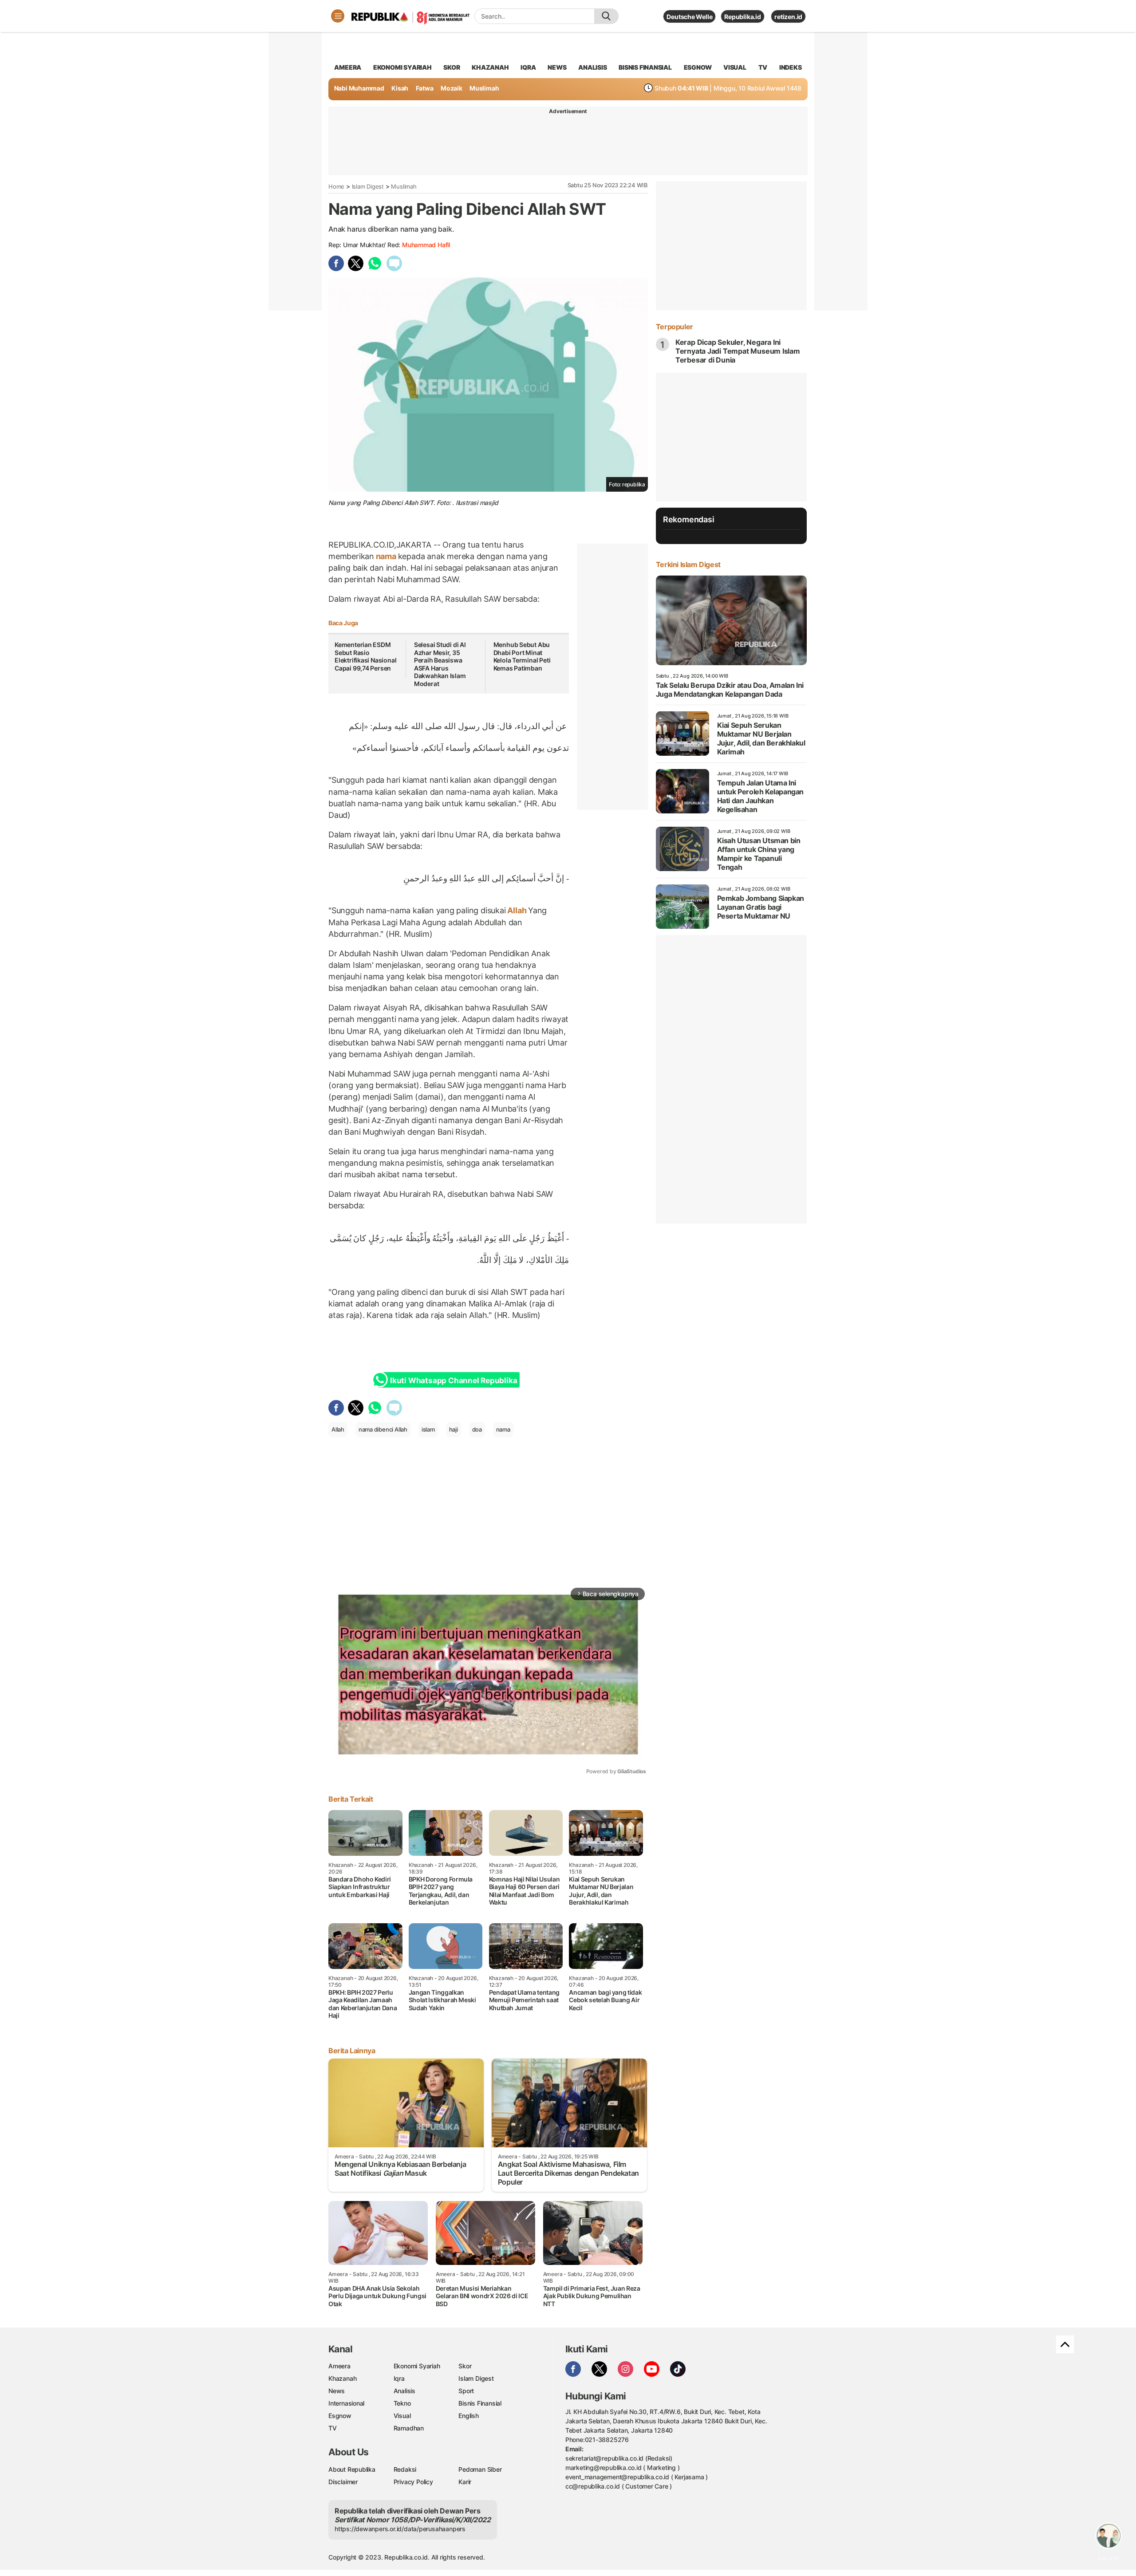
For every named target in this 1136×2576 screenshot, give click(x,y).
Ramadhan (409, 2428)
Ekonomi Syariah (402, 67)
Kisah (400, 88)
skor (452, 67)
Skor (465, 2366)
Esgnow (340, 2416)
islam (428, 1429)
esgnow (698, 67)
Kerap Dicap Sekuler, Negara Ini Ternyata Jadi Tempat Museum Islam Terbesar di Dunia (738, 351)
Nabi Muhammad (359, 88)
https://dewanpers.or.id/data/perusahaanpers (400, 2529)
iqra (528, 67)
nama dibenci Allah (383, 1429)
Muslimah (484, 88)
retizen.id (788, 17)
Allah (517, 910)
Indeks (791, 67)
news (557, 67)
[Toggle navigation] (338, 16)
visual (735, 67)
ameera (348, 67)
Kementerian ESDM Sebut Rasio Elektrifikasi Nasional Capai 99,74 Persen (365, 656)
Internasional (346, 2403)
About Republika (352, 2469)
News (337, 2391)
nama (386, 556)
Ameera (339, 2366)
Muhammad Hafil (426, 245)
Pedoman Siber (480, 2469)
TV (763, 67)
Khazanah (342, 2378)
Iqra (399, 2378)
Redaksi (405, 2469)
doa (477, 1429)
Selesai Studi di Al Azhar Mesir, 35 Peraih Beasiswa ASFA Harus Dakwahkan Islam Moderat (440, 664)
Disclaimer (343, 2482)
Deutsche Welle (689, 17)
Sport (466, 2391)
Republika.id (742, 17)
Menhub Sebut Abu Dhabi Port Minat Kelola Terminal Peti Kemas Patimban (522, 656)
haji (454, 1429)
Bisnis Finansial (645, 67)
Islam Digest (368, 186)
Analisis (404, 2391)
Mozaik (452, 88)
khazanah (490, 67)
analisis (592, 67)
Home (336, 186)
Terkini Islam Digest (688, 564)
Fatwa (425, 88)
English (469, 2416)
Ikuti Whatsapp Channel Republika (454, 1381)
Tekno (402, 2403)
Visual (402, 2416)
